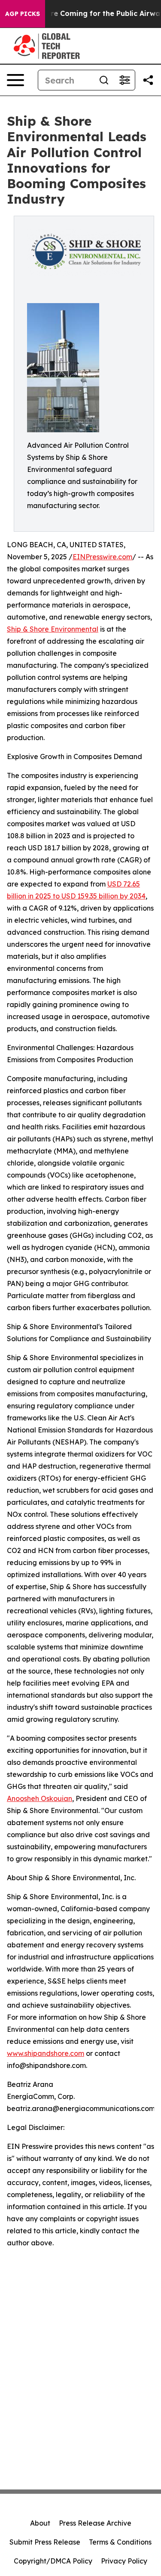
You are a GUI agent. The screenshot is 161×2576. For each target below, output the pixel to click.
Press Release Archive (95, 2523)
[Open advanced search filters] (125, 80)
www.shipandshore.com (46, 2053)
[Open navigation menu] (15, 80)
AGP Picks (23, 14)
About (40, 2523)
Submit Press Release (45, 2542)
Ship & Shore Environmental (53, 629)
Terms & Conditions (120, 2542)
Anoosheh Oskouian (39, 1798)
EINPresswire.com (102, 557)
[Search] (104, 80)
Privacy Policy (124, 2561)
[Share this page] (148, 80)
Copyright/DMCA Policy (53, 2561)
